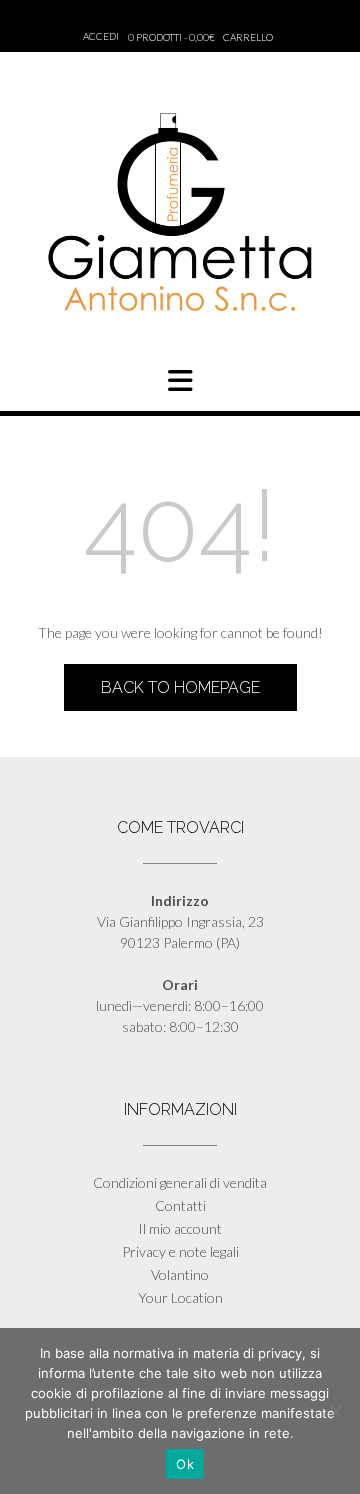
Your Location (180, 1297)
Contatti (180, 1205)
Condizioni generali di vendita (180, 1182)
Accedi (101, 36)
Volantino (180, 1274)
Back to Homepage (180, 687)
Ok (185, 1464)
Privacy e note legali (180, 1251)
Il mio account (180, 1228)
